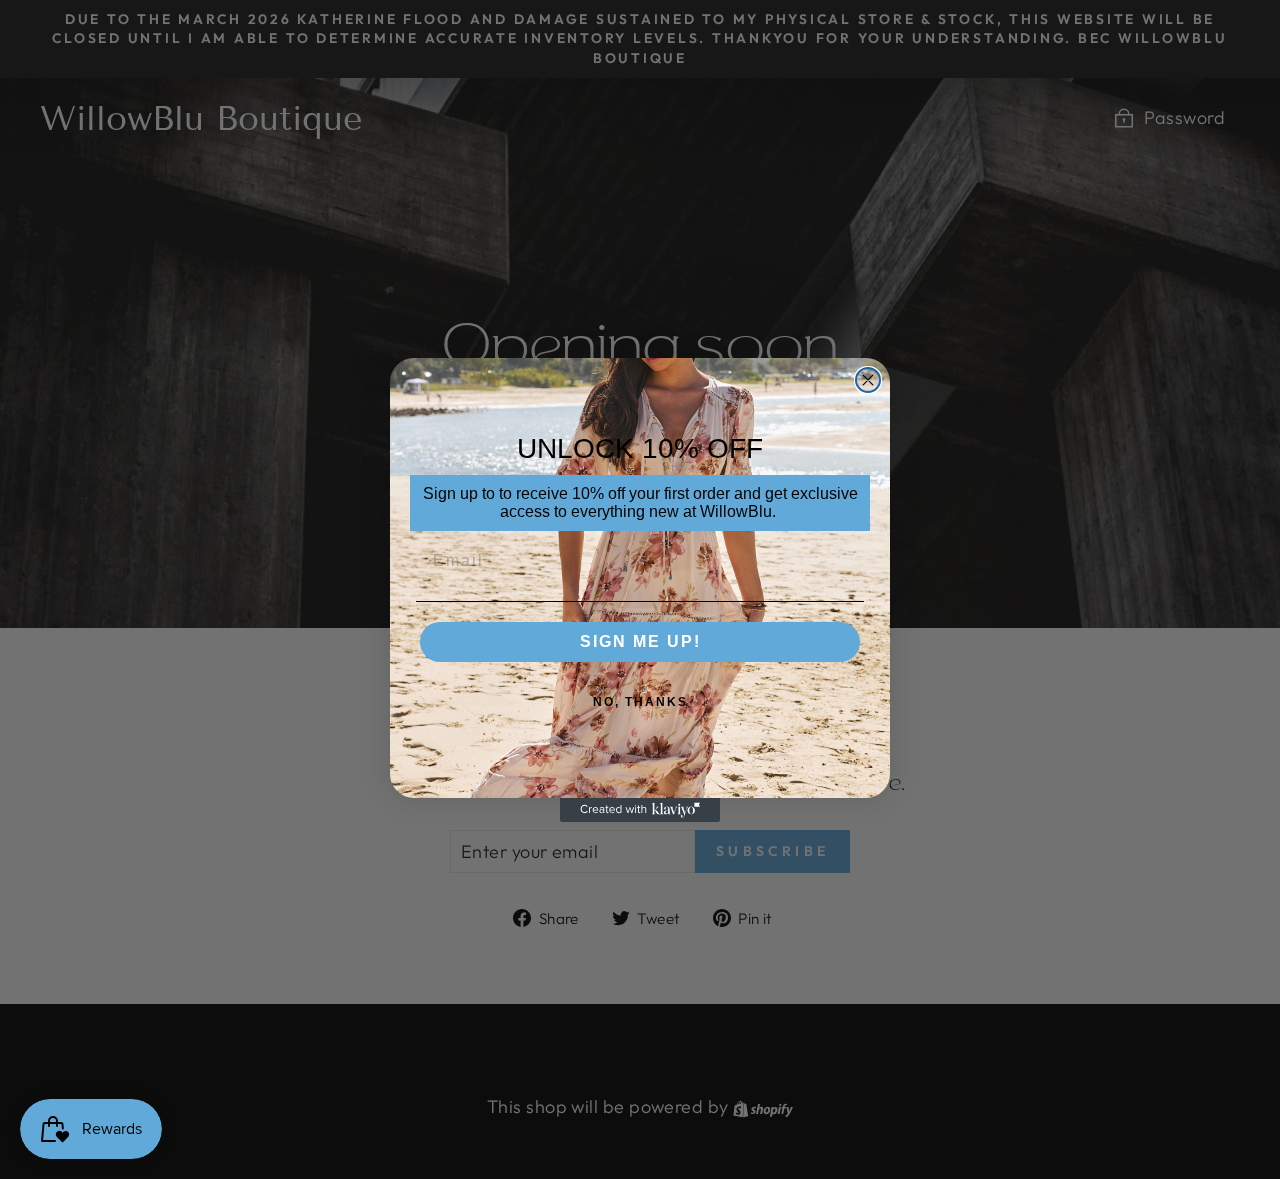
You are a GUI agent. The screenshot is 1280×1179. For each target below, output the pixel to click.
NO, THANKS (640, 702)
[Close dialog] (868, 380)
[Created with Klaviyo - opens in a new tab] (640, 810)
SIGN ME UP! (640, 641)
